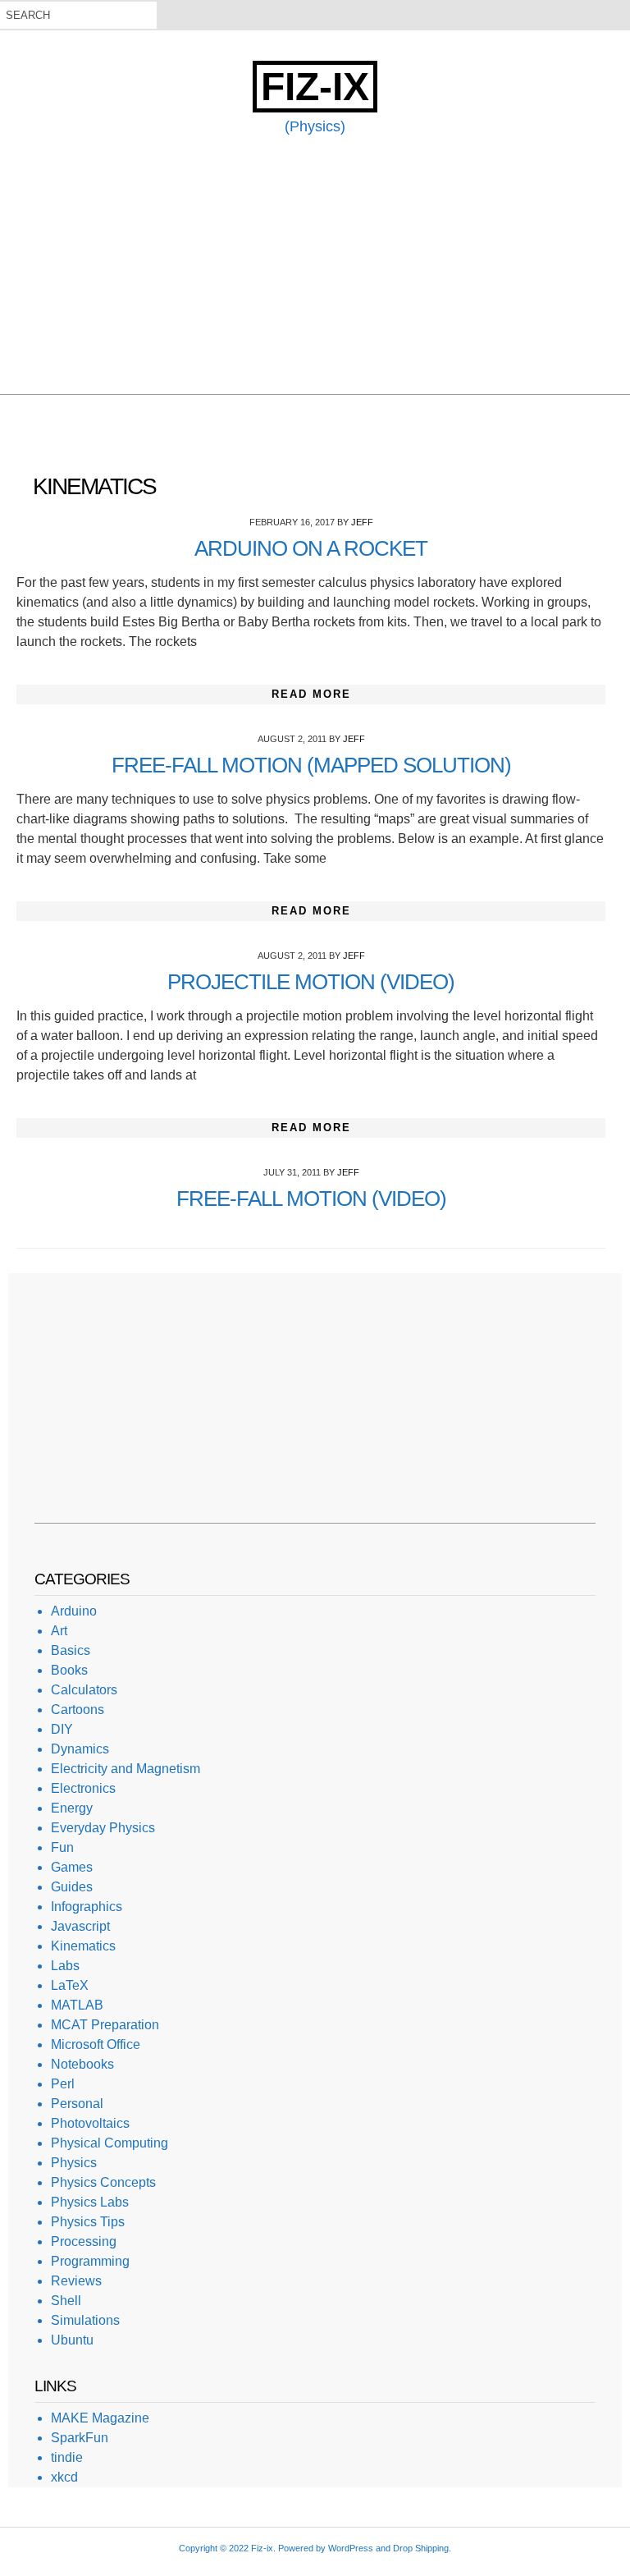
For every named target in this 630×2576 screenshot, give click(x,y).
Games (72, 1867)
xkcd (64, 2477)
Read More (311, 694)
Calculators (84, 1690)
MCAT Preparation (105, 2025)
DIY (62, 1729)
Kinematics (83, 1946)
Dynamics (80, 1749)
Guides (72, 1887)
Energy (72, 1808)
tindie (67, 2457)
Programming (90, 2261)
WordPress (351, 2548)
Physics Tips (88, 2222)
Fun (62, 1847)
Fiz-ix (315, 87)
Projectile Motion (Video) (311, 982)
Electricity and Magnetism (126, 1769)
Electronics (83, 1788)
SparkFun (80, 2438)
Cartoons (78, 1710)
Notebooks (82, 2064)
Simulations (85, 2320)
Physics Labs (90, 2202)
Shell (66, 2301)
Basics (71, 1650)
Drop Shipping (421, 2548)
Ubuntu (72, 2340)
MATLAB (77, 2005)
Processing (84, 2241)
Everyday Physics (103, 1828)
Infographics (87, 1907)
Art (59, 1631)
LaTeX (70, 1985)
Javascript (80, 1926)
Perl (63, 2084)
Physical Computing (110, 2143)
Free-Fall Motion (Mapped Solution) (311, 765)
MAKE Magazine (100, 2418)
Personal (77, 2104)
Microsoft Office (96, 2044)
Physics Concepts (103, 2182)
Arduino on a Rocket (311, 548)
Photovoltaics (90, 2123)
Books (69, 1670)
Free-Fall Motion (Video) (311, 1199)
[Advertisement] (315, 279)
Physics (74, 2163)
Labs (65, 1966)
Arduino (74, 1611)
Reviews (76, 2281)
